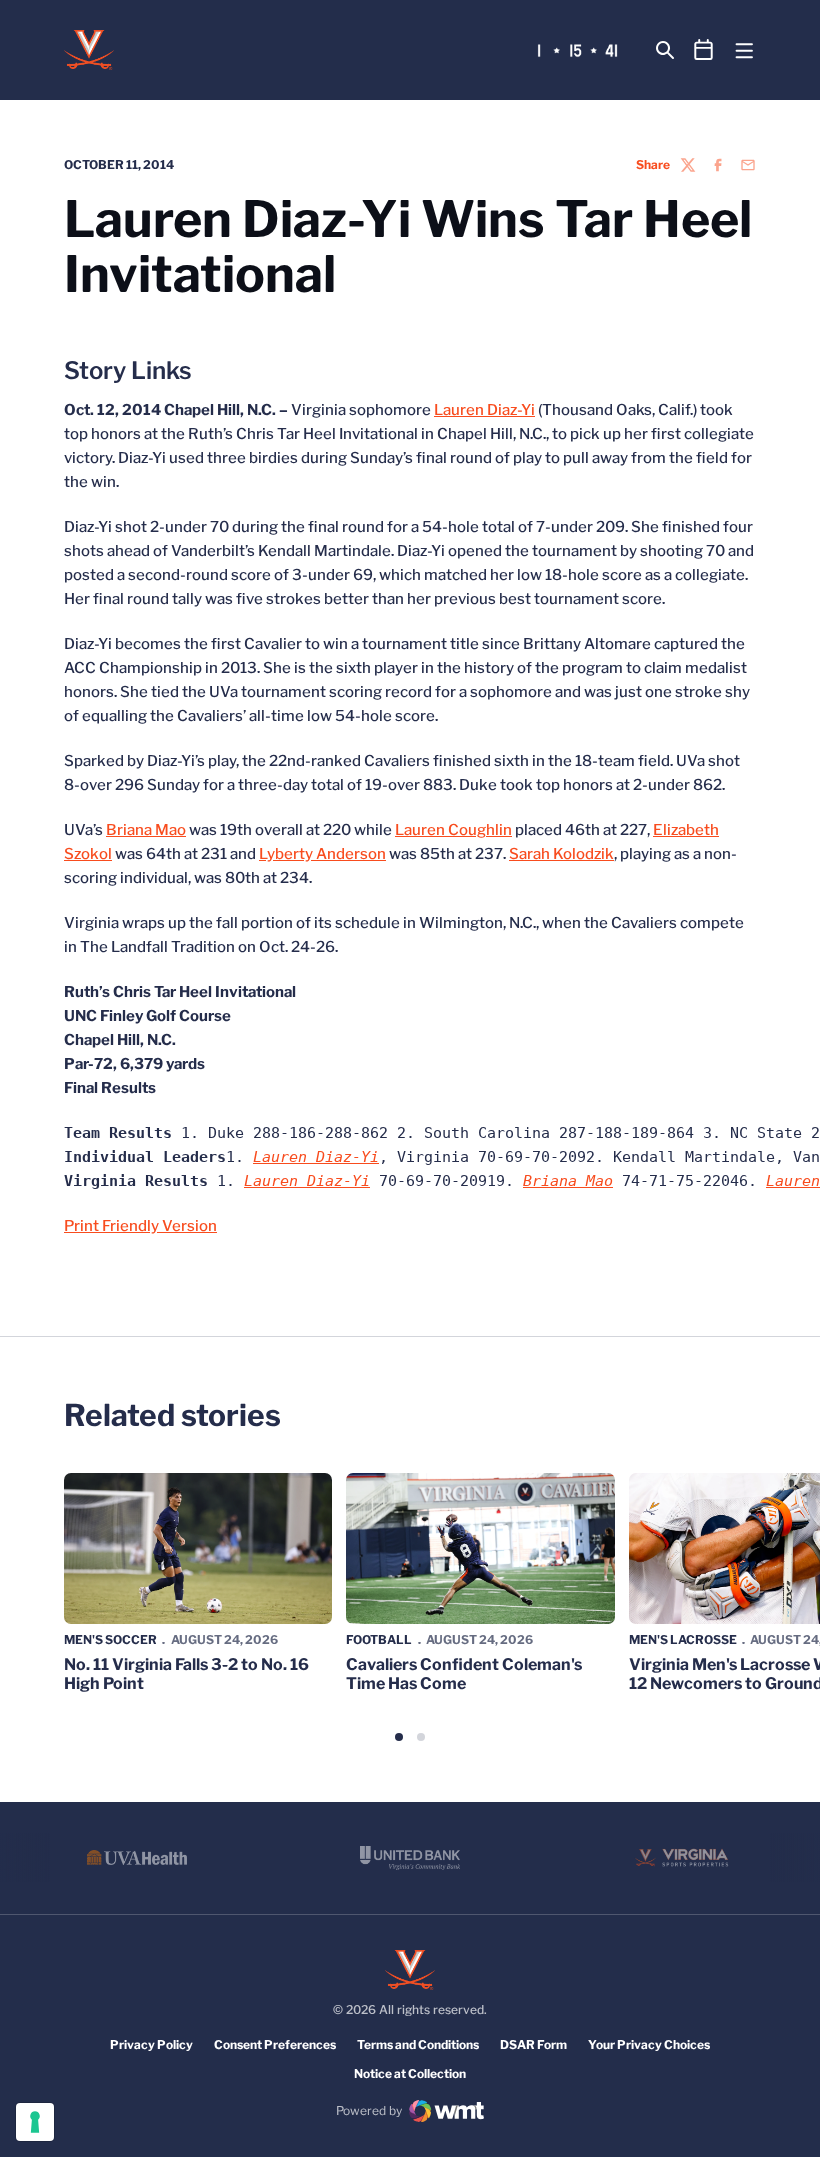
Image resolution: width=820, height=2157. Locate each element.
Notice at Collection (410, 2073)
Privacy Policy (151, 2044)
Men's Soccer (110, 1639)
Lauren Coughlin (453, 830)
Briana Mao (146, 830)
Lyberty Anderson (322, 854)
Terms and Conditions (418, 2044)
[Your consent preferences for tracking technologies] (35, 2122)
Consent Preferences (275, 2044)
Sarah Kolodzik (561, 854)
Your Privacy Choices (649, 2044)
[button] (399, 1737)
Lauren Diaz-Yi (484, 410)
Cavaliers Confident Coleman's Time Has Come (464, 1674)
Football (379, 1639)
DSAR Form (533, 2044)
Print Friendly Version (140, 1226)
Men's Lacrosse (683, 1639)
